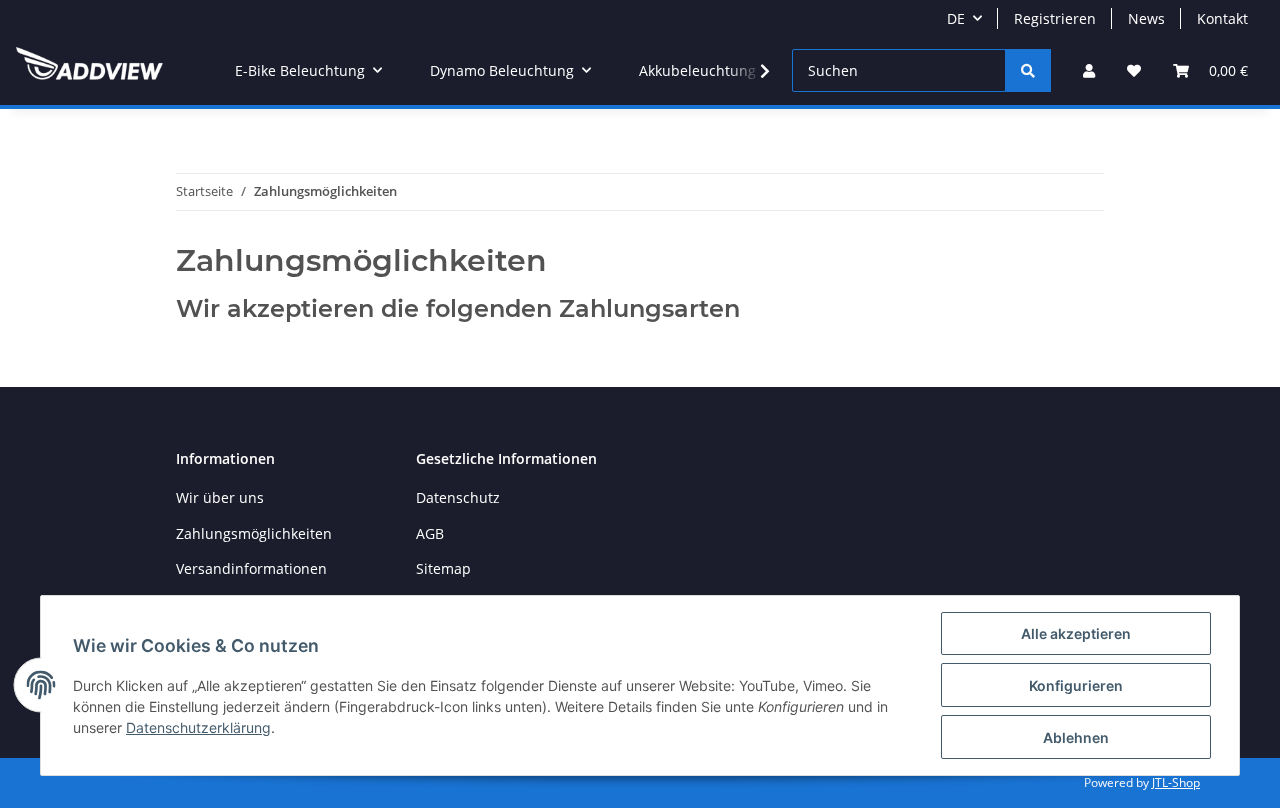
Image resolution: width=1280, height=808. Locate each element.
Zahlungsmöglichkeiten (254, 533)
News (1146, 18)
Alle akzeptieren (1076, 633)
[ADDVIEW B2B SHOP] (89, 71)
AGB (430, 533)
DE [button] (956, 18)
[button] (1089, 70)
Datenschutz (458, 497)
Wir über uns (220, 497)
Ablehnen (1076, 737)
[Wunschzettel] (1134, 70)
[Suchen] (1028, 70)
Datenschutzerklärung (198, 727)
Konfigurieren (1076, 685)
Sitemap (443, 568)
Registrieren (1055, 18)
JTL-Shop (1176, 782)
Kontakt (1222, 18)
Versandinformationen (251, 568)
